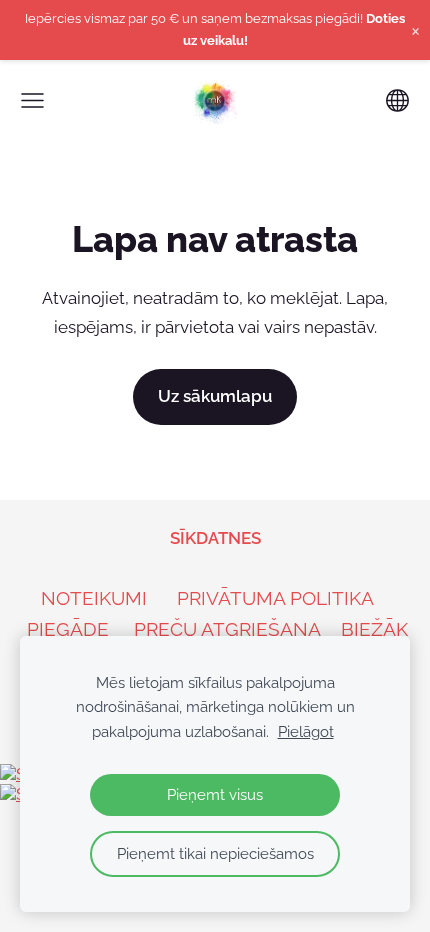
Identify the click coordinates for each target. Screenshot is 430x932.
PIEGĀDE (68, 629)
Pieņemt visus (215, 795)
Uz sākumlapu (215, 396)
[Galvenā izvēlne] (32, 100)
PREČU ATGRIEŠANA (227, 629)
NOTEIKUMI (94, 598)
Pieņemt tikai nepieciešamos (215, 854)
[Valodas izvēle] (397, 100)
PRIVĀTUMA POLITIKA (275, 598)
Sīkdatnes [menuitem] (215, 538)
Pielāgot (306, 732)
